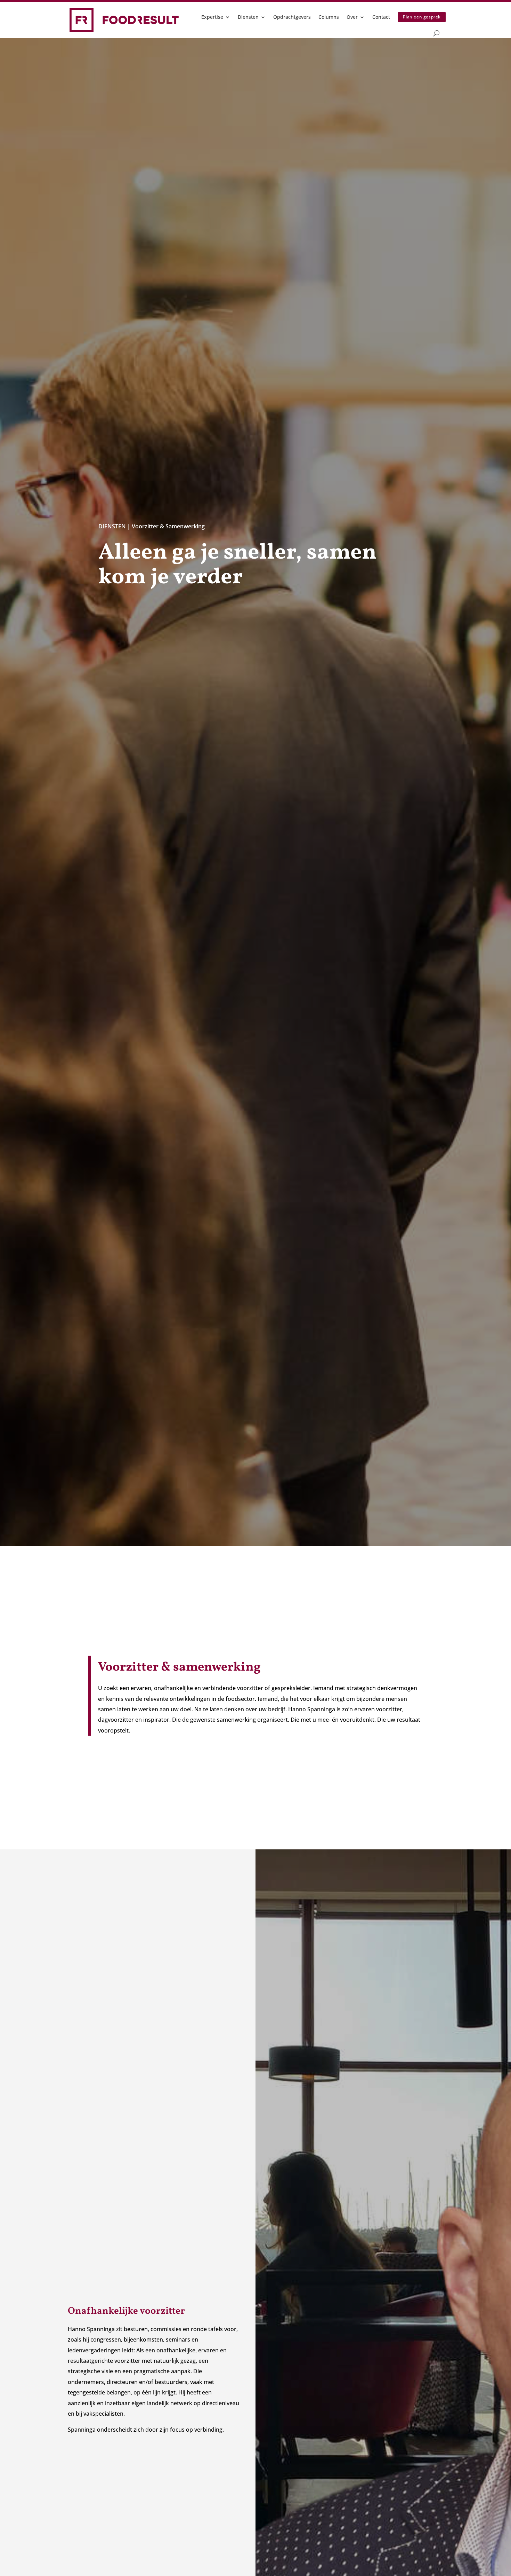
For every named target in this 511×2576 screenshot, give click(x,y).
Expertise (212, 17)
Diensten (248, 17)
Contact (381, 17)
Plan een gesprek (422, 17)
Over (352, 17)
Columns (329, 17)
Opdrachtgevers (292, 17)
